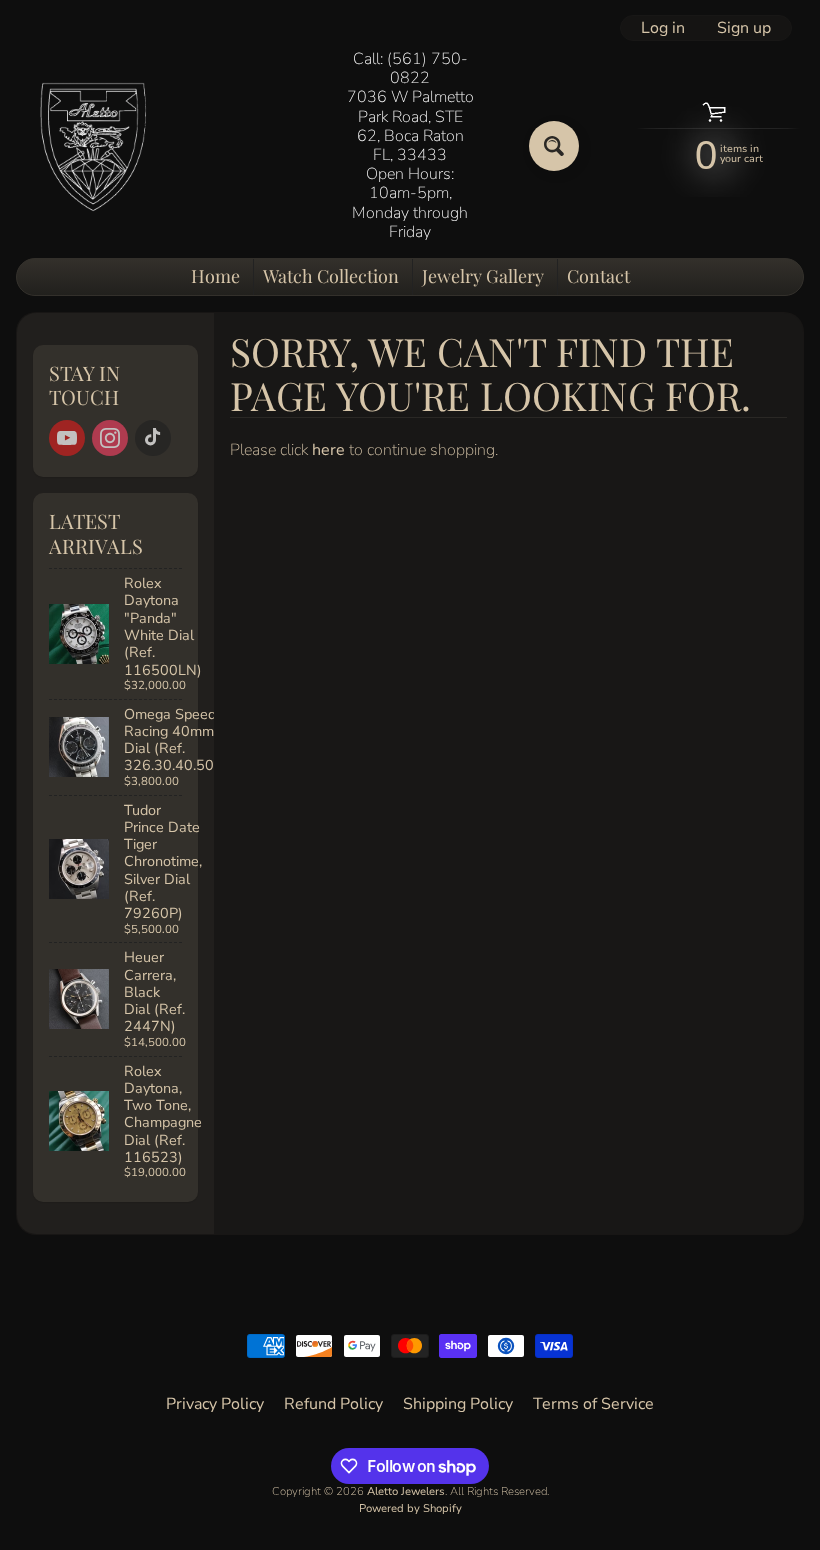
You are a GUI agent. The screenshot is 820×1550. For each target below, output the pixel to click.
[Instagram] (110, 438)
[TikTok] (153, 438)
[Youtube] (67, 438)
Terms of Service (593, 1404)
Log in (663, 28)
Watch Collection (331, 276)
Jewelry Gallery (483, 276)
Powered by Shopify (410, 1508)
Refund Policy (333, 1404)
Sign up (744, 28)
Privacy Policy (215, 1404)
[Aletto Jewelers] (91, 145)
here (328, 450)
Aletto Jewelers (406, 1491)
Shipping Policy (458, 1404)
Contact (598, 276)
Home (215, 276)
